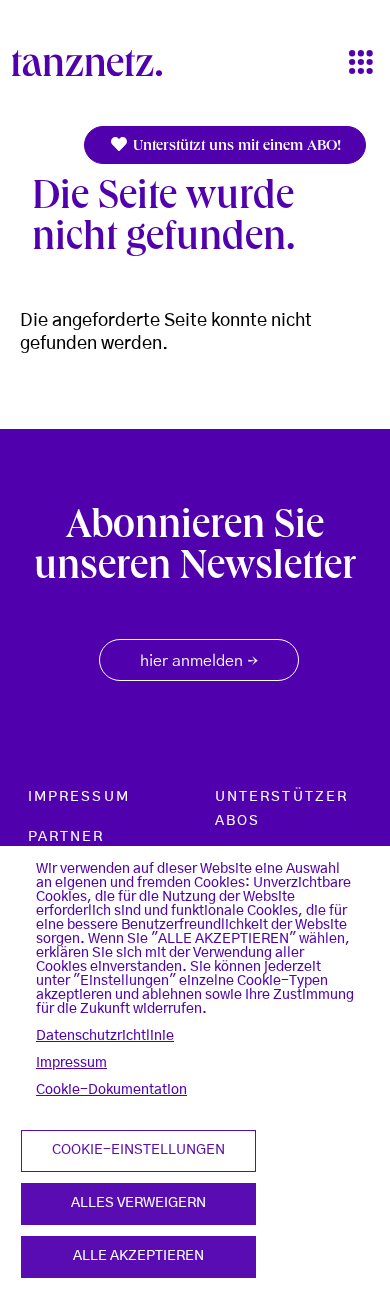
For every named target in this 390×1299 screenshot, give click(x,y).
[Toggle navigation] (361, 63)
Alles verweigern (138, 1203)
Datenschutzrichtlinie (105, 1036)
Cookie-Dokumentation (111, 1090)
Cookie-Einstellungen (138, 1150)
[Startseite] (95, 63)
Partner (66, 837)
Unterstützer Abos (281, 809)
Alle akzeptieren (138, 1256)
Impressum (71, 1063)
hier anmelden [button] (199, 662)
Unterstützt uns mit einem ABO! (235, 147)
